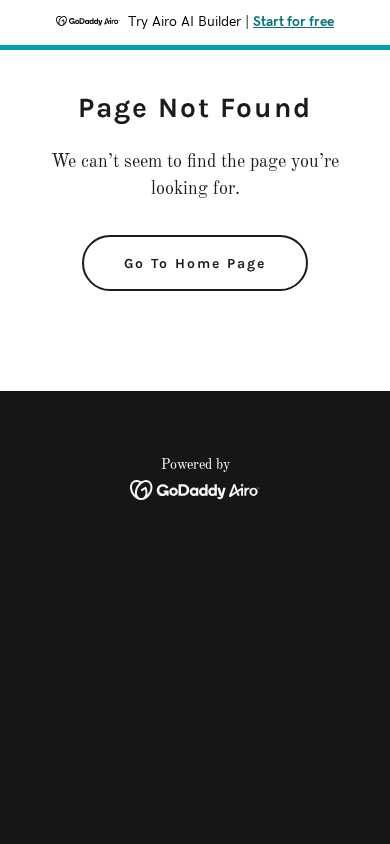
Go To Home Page (195, 263)
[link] (195, 490)
